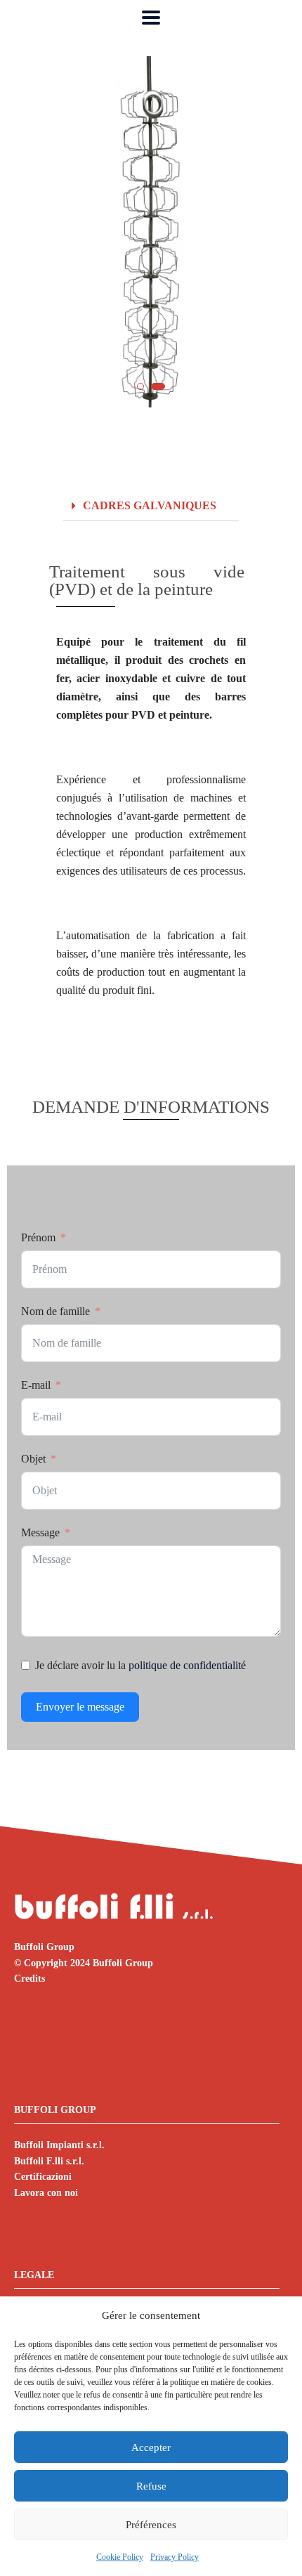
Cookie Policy (120, 2557)
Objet (33, 1459)
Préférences (151, 2525)
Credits (29, 1979)
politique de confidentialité (187, 1665)
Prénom (38, 1237)
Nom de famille (55, 1311)
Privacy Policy (175, 2557)
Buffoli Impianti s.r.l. (59, 2145)
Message (40, 1532)
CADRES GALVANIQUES (150, 505)
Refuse (151, 2486)
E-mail (36, 1385)
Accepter (151, 2447)
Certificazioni (43, 2177)
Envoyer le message (80, 1707)
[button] (140, 386)
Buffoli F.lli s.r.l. (49, 2161)
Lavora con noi (46, 2193)
